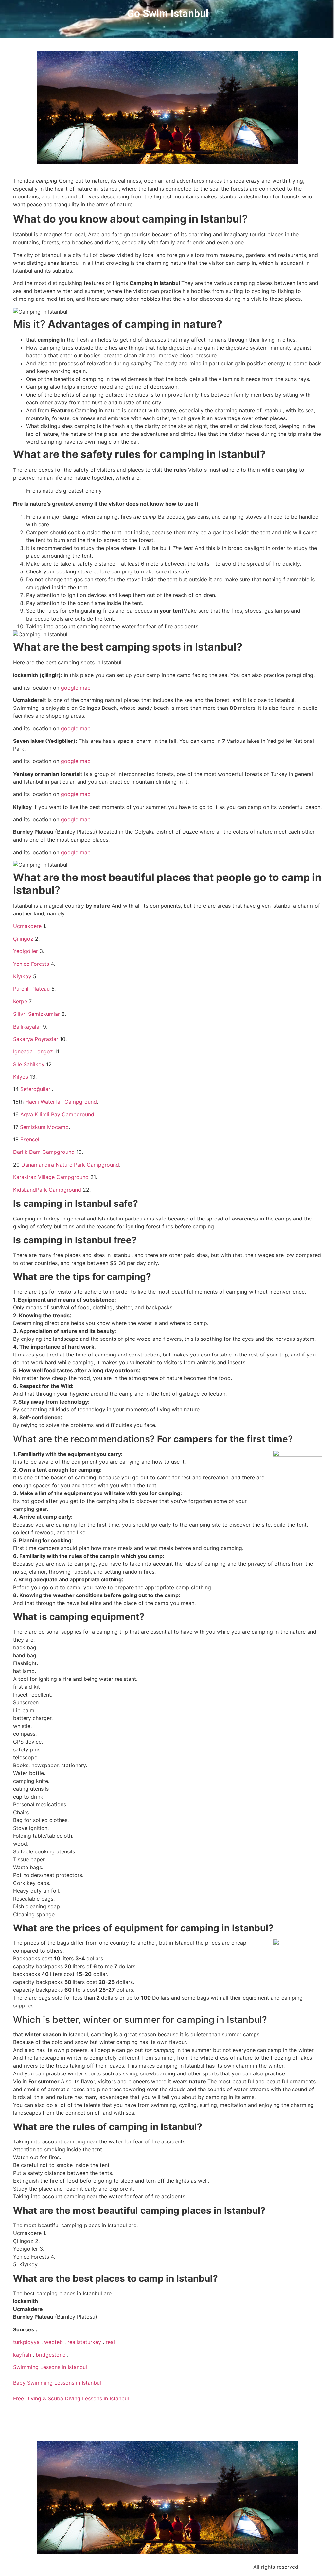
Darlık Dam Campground (45, 1152)
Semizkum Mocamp (44, 1127)
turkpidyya (26, 2342)
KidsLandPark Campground (47, 1190)
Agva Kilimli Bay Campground (56, 1114)
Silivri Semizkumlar (36, 1014)
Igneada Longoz (33, 1051)
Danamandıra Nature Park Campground (70, 1165)
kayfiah (22, 2355)
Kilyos (21, 1077)
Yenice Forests (31, 964)
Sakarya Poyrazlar (36, 1039)
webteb (53, 2342)
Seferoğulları (36, 1089)
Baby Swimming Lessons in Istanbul (57, 2383)
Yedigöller (26, 951)
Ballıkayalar (27, 1027)
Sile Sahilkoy (29, 1064)
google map (75, 688)
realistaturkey (84, 2342)
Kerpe (21, 1001)
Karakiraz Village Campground (52, 1177)
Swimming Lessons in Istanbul (50, 2367)
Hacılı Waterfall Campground (61, 1102)
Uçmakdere (28, 926)
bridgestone (51, 2355)
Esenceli (30, 1139)
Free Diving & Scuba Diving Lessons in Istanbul (71, 2398)
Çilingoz (24, 939)
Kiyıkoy (22, 976)
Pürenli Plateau (31, 989)
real (110, 2342)
